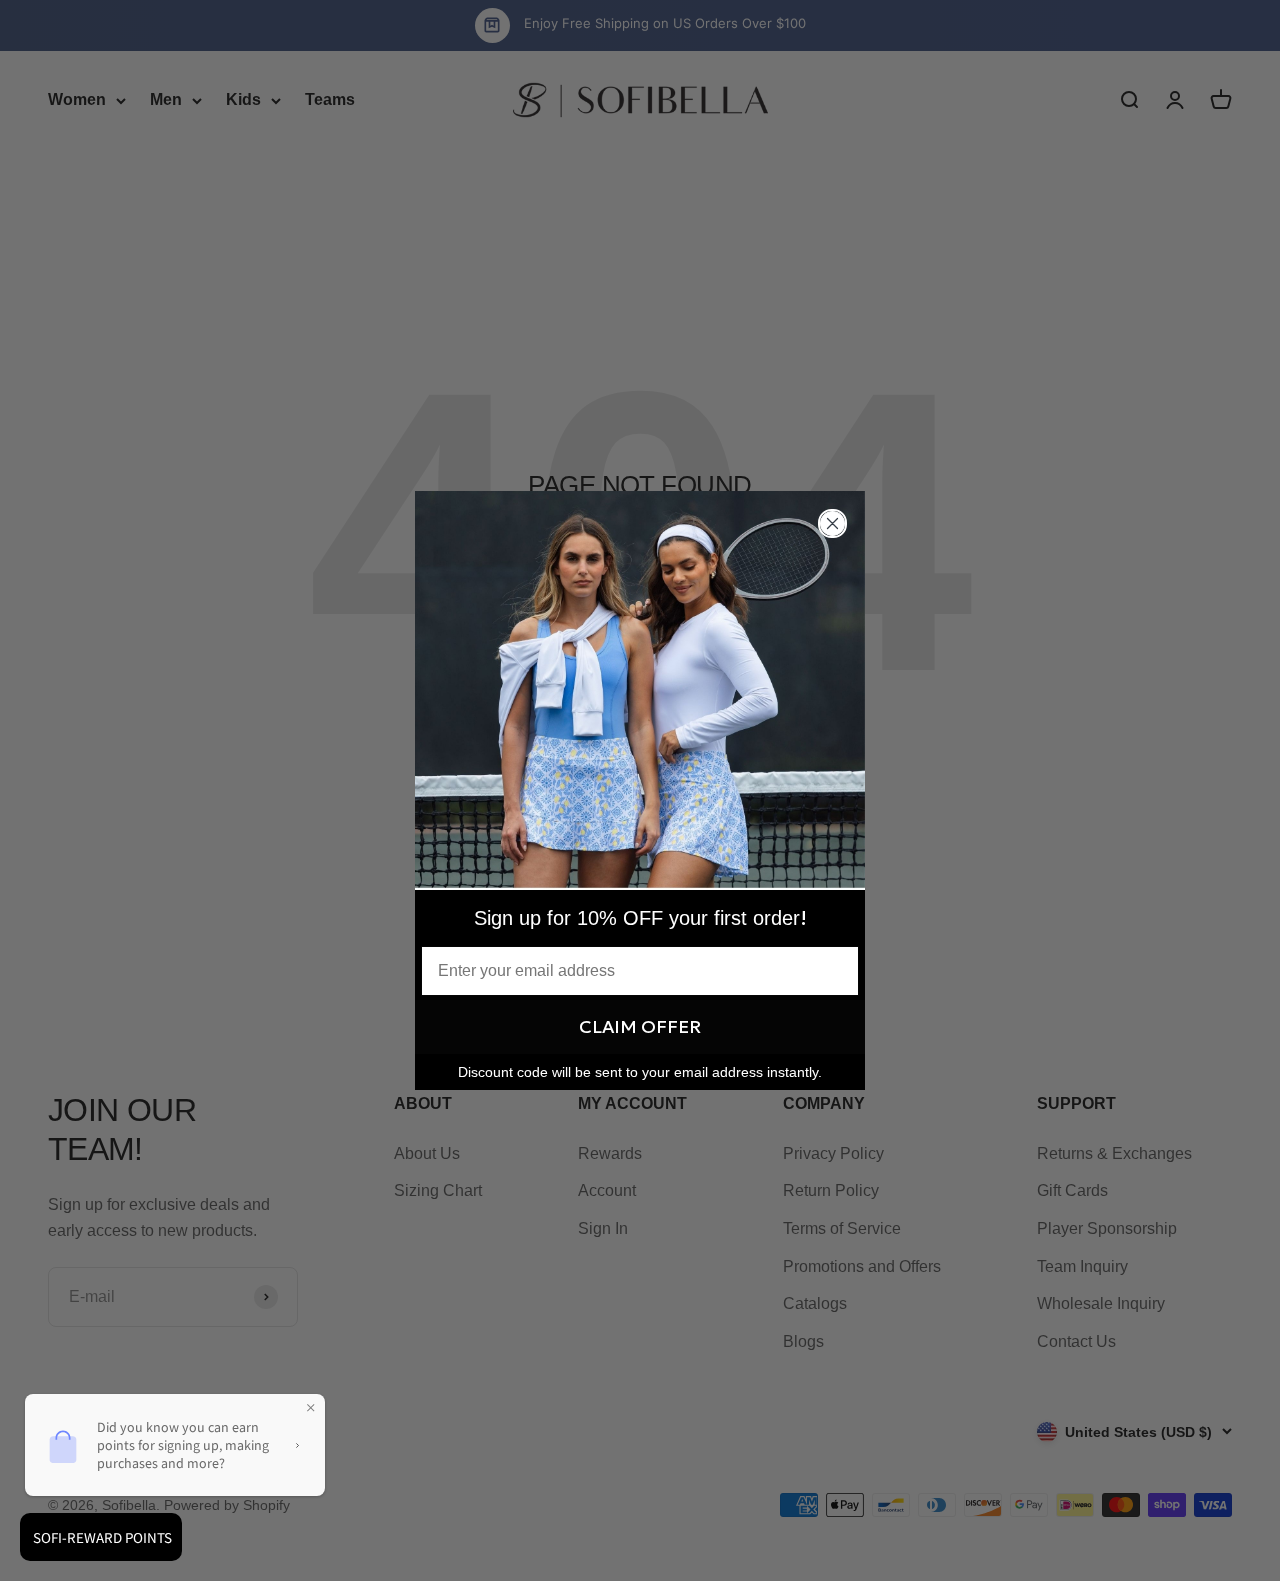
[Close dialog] (832, 523)
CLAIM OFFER (640, 1026)
